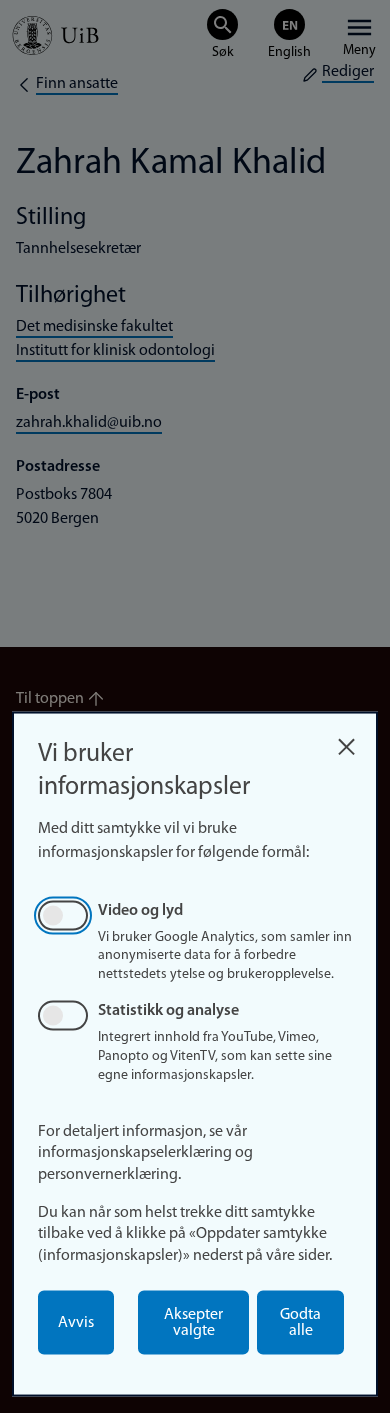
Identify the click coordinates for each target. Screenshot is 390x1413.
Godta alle (300, 1323)
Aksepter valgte (193, 1323)
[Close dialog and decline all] (346, 741)
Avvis (76, 1323)
